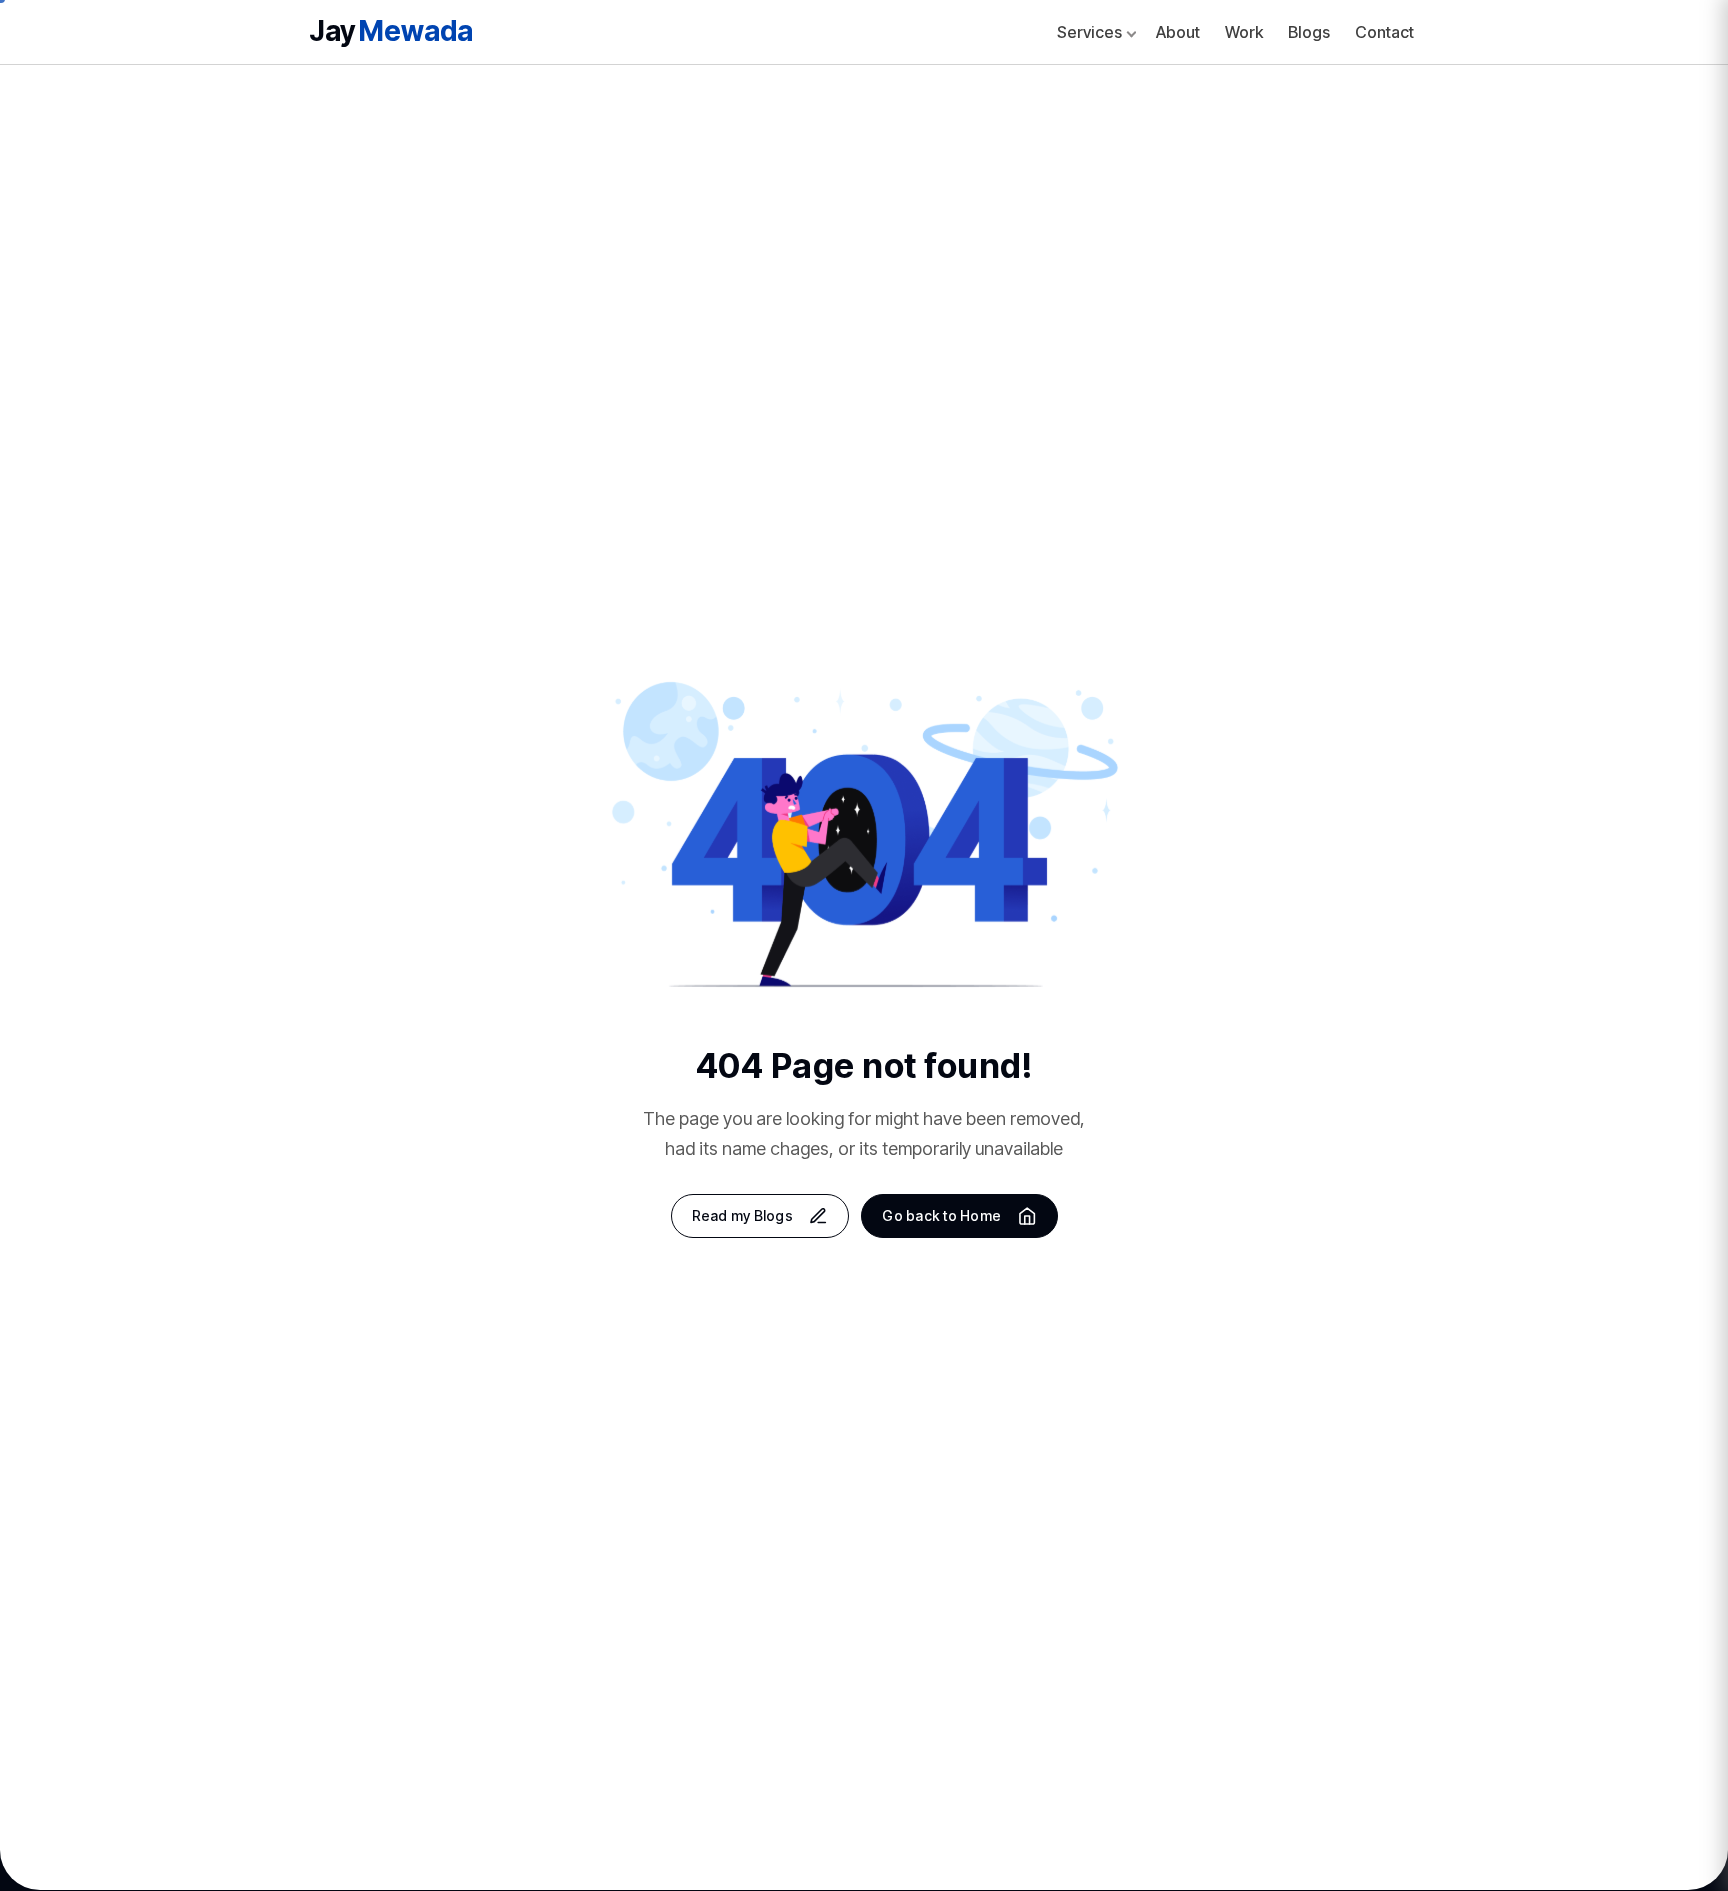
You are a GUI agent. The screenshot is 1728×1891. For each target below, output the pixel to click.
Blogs (1309, 32)
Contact (1384, 32)
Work (1244, 32)
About (1178, 32)
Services (1089, 32)
